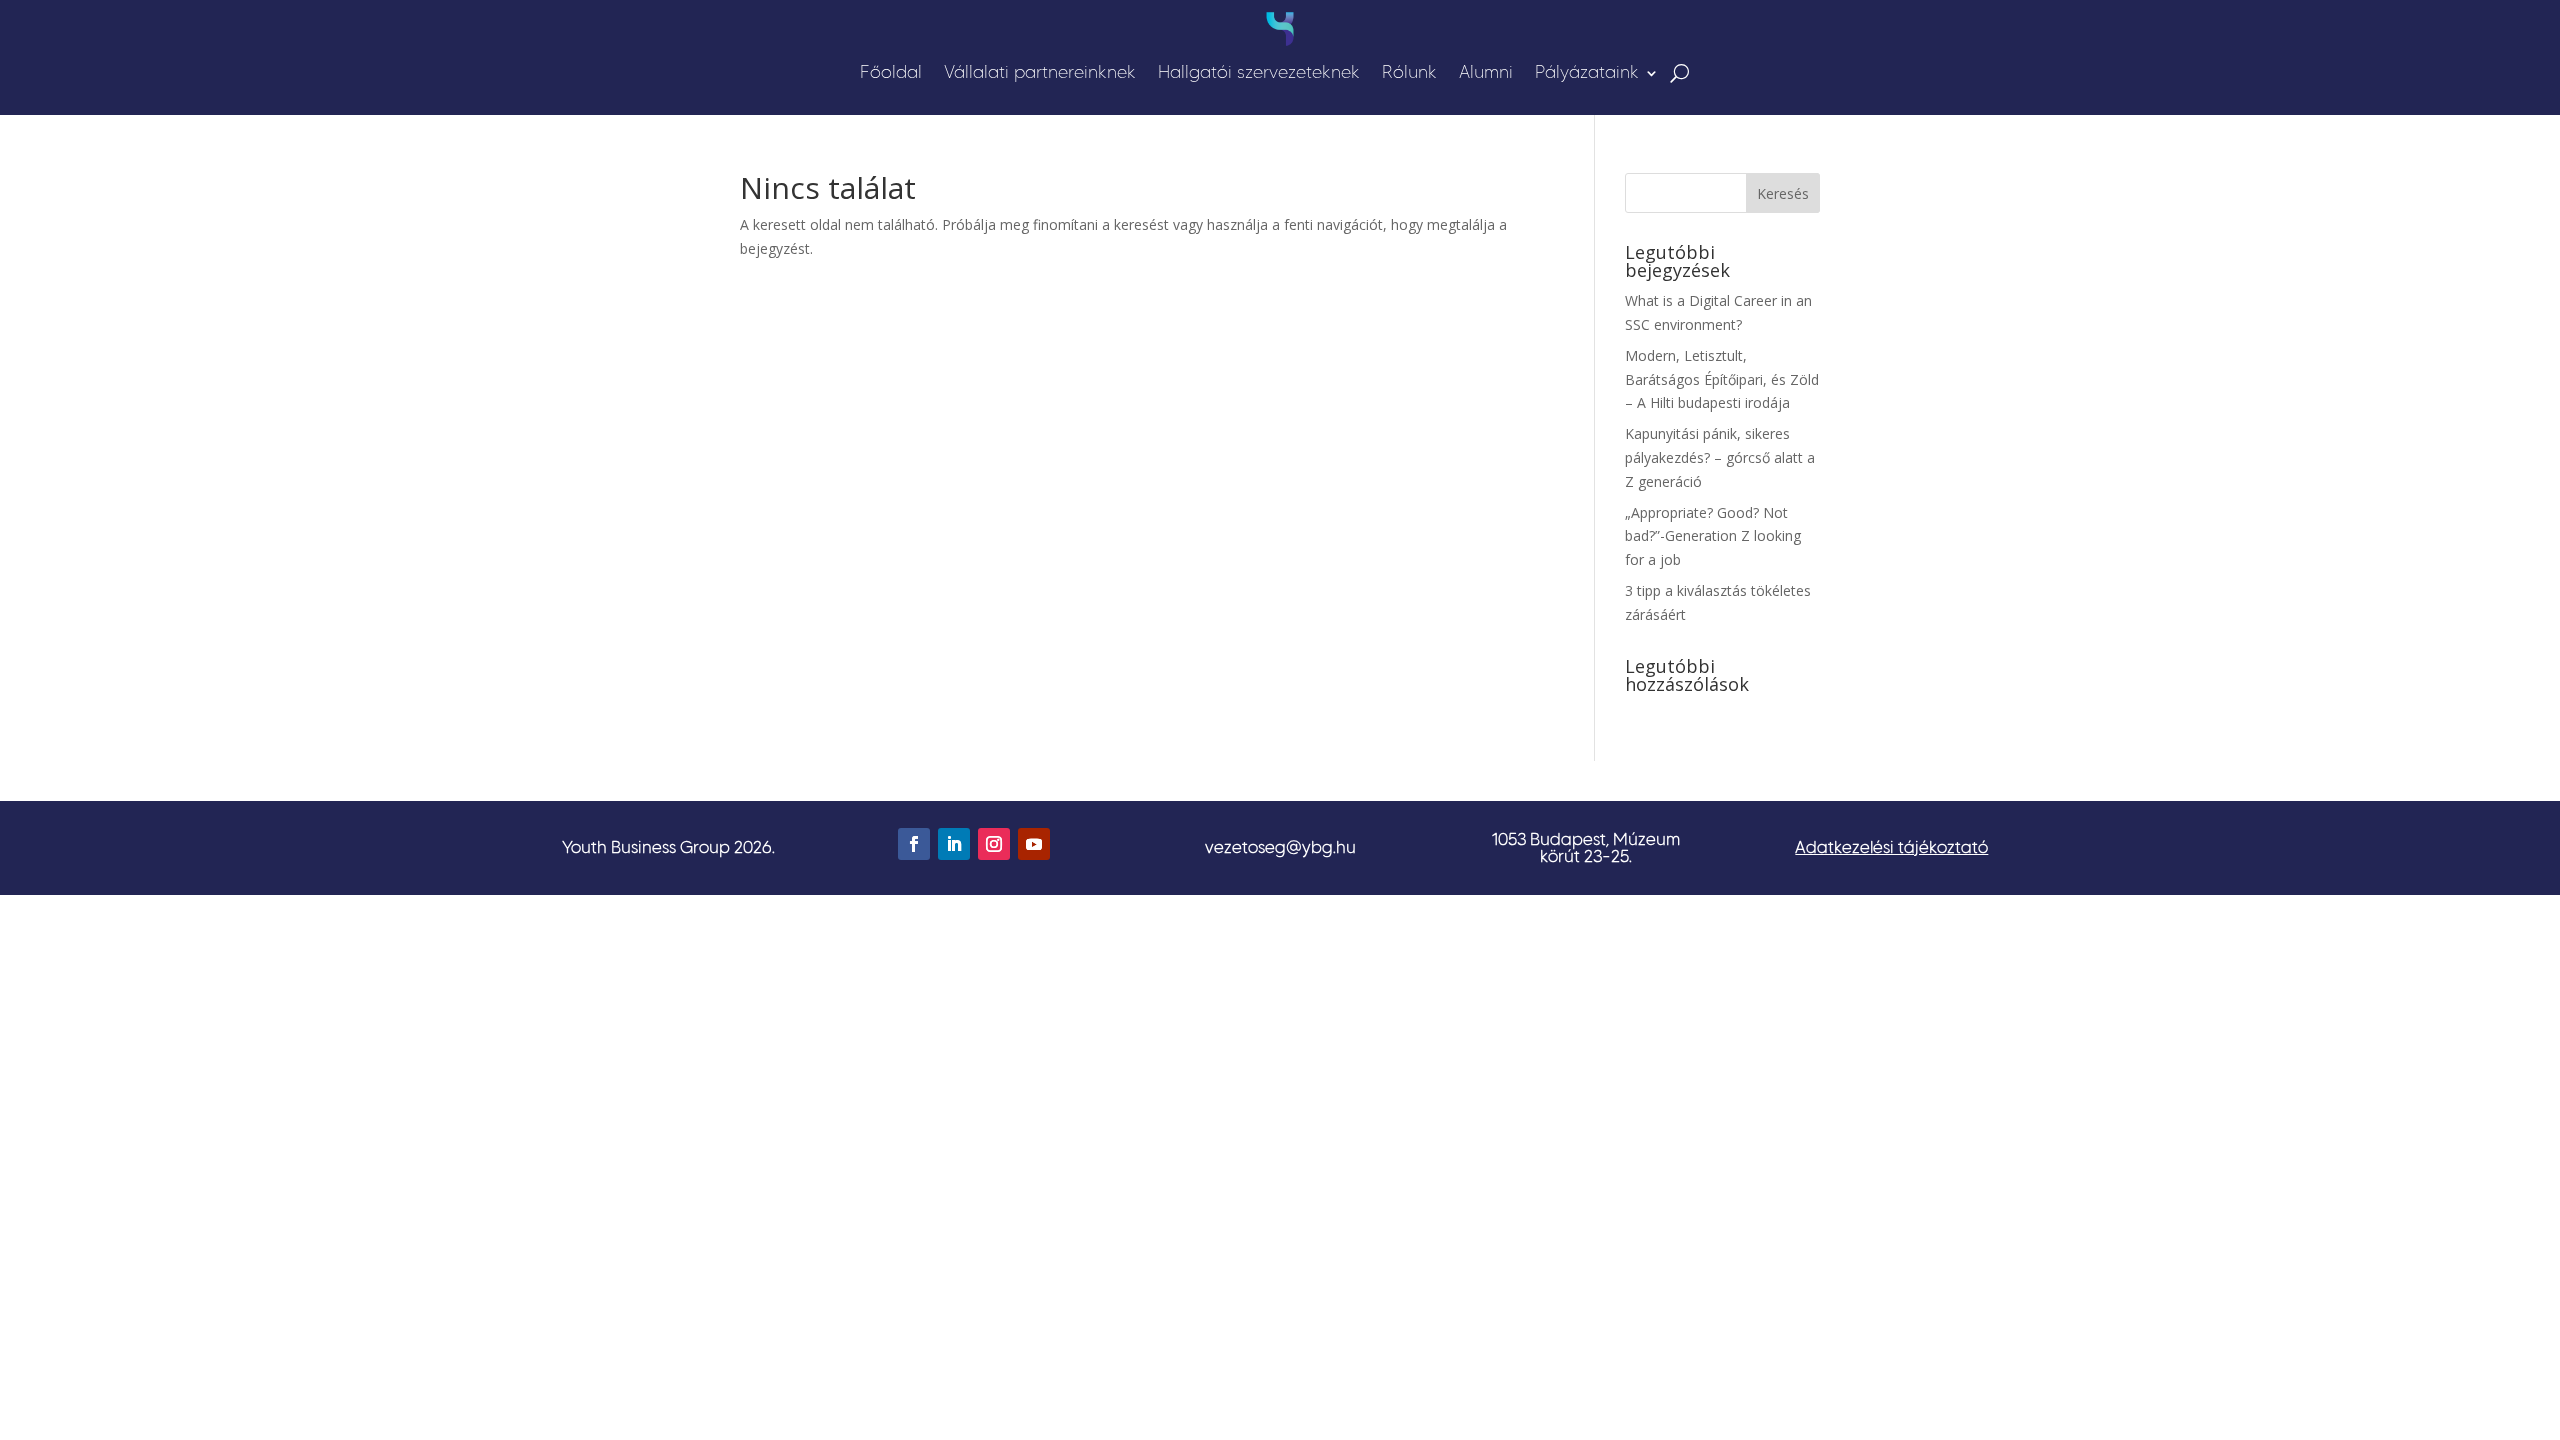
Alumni (1486, 72)
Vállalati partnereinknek (1040, 72)
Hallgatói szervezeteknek (1259, 72)
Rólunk (1409, 72)
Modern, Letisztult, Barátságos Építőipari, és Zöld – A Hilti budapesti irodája (1722, 379)
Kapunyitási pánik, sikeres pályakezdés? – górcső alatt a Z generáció (1720, 457)
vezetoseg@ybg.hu (1280, 847)
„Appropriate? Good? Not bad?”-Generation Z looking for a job (1713, 536)
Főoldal (891, 72)
